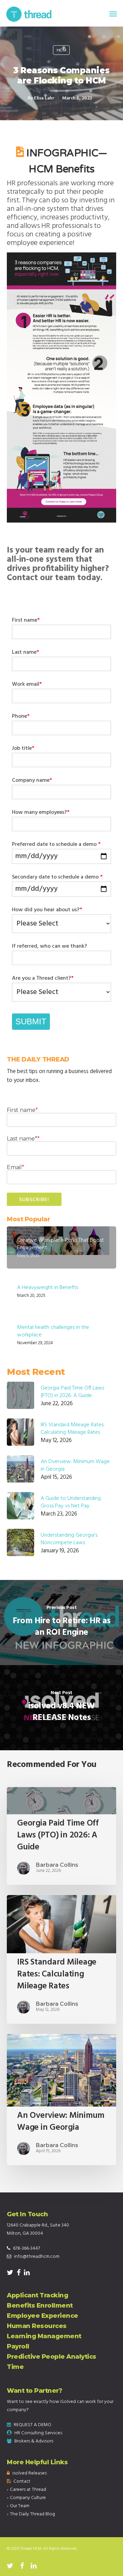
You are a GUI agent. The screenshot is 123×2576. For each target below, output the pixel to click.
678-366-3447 (26, 2248)
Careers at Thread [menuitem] (28, 2490)
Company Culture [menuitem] (28, 2498)
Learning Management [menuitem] (44, 2336)
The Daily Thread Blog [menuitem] (32, 2514)
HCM (61, 50)
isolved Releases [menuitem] (30, 2473)
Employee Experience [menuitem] (43, 2316)
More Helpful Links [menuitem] (37, 2462)
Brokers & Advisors (34, 2441)
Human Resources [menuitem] (37, 2326)
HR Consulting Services (38, 2433)
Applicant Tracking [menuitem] (37, 2295)
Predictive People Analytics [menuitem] (52, 2357)
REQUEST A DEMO (32, 2425)
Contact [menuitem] (22, 2481)
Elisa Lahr (44, 98)
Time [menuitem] (15, 2367)
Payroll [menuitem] (18, 2346)
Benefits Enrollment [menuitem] (40, 2306)
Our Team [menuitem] (20, 2506)
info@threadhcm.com (37, 2257)
